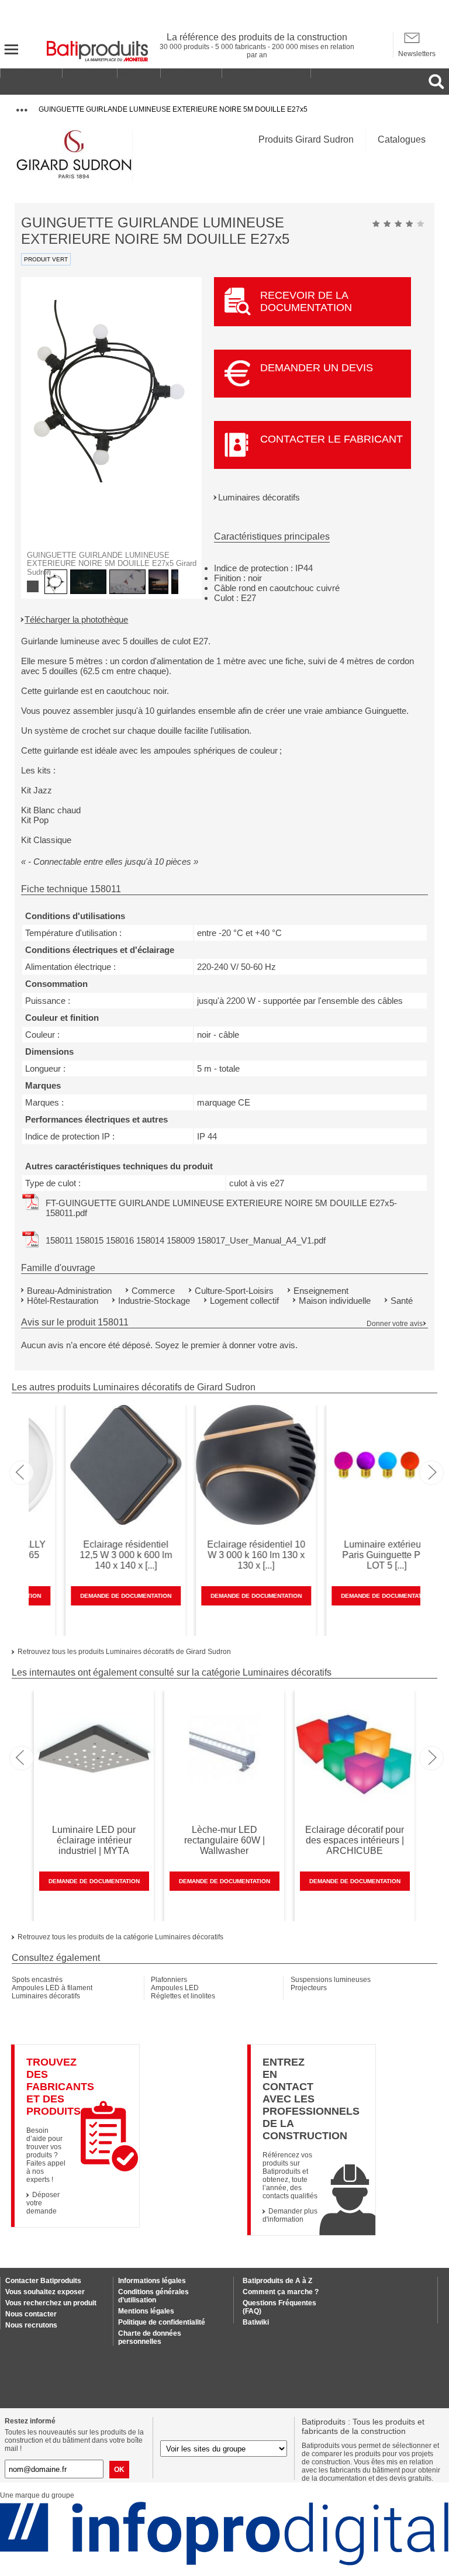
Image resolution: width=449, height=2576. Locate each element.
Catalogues (402, 139)
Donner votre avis (395, 1324)
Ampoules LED (175, 1988)
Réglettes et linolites (183, 1996)
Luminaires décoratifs (259, 497)
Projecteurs (309, 1988)
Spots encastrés (37, 1980)
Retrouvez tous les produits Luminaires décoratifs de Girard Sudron (124, 1652)
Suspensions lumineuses (331, 1980)
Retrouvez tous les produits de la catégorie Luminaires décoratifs (120, 1937)
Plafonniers (169, 1980)
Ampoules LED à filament (52, 1988)
